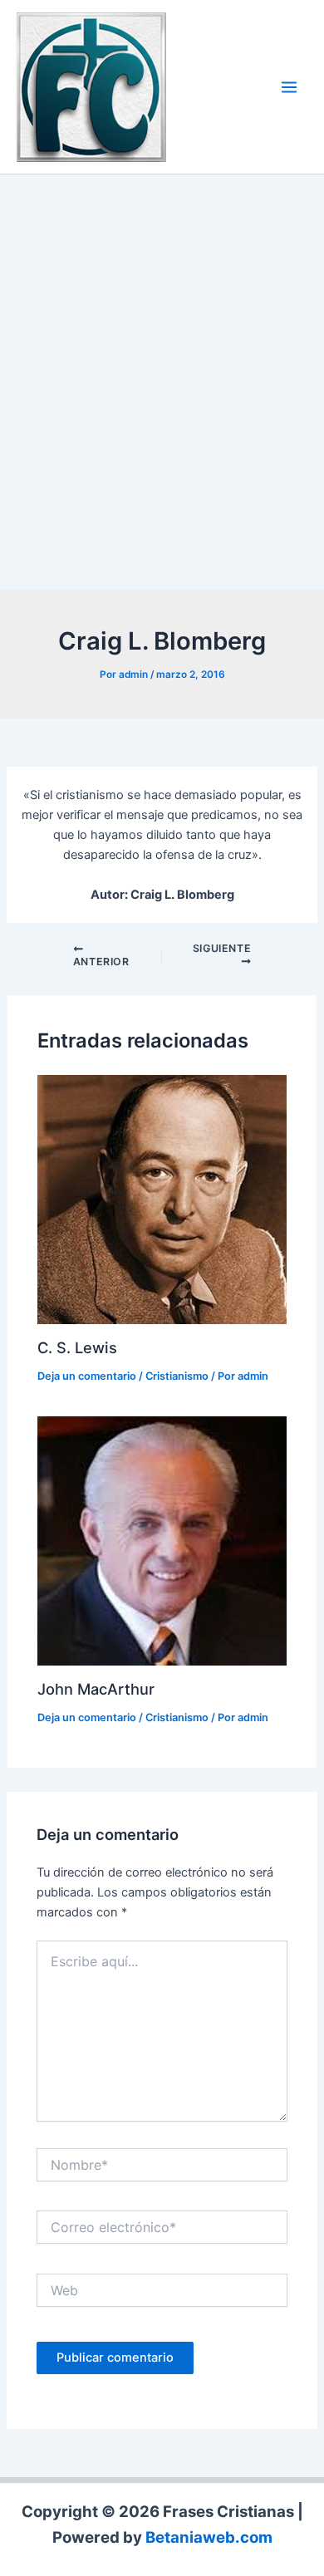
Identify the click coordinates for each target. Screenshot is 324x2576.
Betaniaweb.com (209, 2537)
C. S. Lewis (77, 1347)
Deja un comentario (87, 1376)
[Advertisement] (162, 386)
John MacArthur (96, 1689)
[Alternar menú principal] (289, 87)
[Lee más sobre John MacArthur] (162, 1540)
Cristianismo (177, 1376)
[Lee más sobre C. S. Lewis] (162, 1199)
